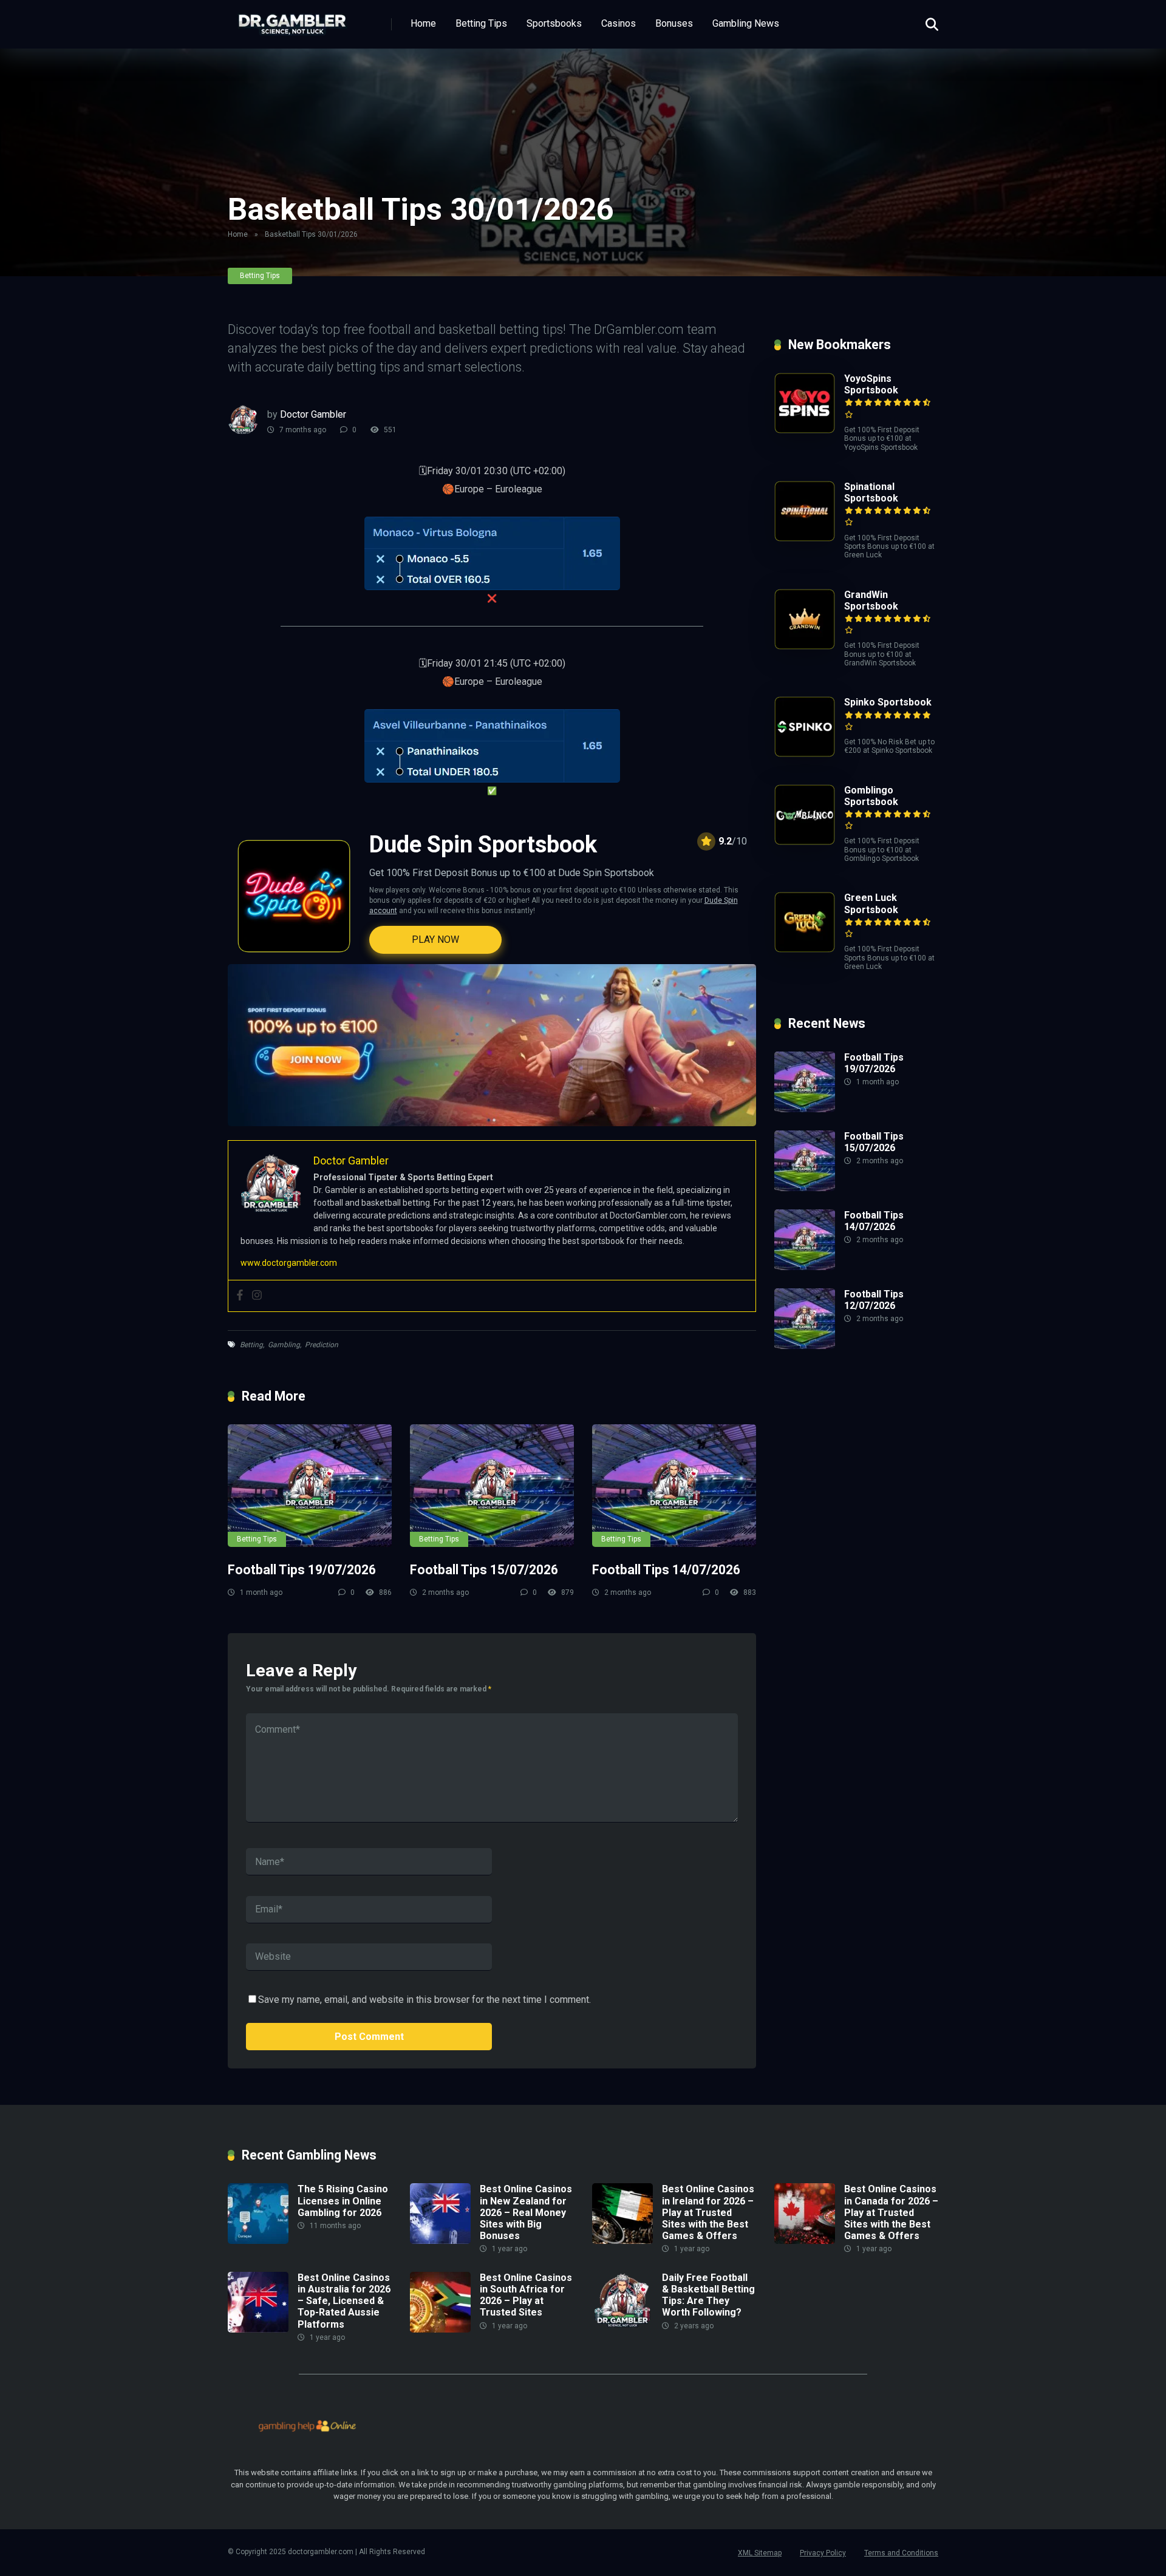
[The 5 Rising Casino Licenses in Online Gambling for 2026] (258, 2241)
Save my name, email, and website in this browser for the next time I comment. (424, 2000)
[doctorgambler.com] (292, 20)
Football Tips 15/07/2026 (484, 1570)
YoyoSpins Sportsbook (871, 384)
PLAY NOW (435, 940)
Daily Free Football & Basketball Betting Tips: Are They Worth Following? (708, 2295)
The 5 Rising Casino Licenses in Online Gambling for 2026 (343, 2200)
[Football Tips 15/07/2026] (492, 1486)
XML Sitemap (760, 2553)
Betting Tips (481, 23)
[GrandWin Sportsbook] (805, 646)
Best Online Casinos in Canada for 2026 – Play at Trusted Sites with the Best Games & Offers (891, 2212)
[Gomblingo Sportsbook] (805, 842)
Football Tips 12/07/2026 (874, 1300)
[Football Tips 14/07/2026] (674, 1486)
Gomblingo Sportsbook (871, 796)
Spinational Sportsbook (871, 492)
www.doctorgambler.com (289, 1263)
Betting (251, 1345)
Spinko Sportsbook (888, 702)
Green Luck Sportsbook (871, 903)
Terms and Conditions (901, 2553)
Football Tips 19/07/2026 (302, 1570)
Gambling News (746, 23)
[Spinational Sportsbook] (805, 538)
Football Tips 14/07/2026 (666, 1570)
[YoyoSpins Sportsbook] (805, 430)
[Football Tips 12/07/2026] (805, 1346)
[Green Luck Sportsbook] (805, 949)
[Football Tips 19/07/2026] (310, 1486)
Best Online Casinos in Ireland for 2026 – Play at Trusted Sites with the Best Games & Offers (708, 2212)
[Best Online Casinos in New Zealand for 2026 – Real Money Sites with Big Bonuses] (440, 2241)
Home (423, 23)
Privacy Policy (823, 2553)
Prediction (322, 1345)
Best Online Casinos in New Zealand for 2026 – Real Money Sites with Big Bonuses (526, 2212)
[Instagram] (257, 1296)
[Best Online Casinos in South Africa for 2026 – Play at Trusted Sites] (440, 2329)
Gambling (284, 1345)
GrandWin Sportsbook (871, 600)
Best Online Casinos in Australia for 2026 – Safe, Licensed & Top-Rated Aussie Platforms (344, 2301)
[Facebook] (240, 1296)
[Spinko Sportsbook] (805, 754)
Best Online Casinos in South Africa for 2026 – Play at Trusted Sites (526, 2295)
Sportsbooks (554, 23)
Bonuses (674, 23)
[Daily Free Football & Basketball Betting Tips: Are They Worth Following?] (622, 2329)
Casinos (619, 23)
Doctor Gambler (313, 414)
